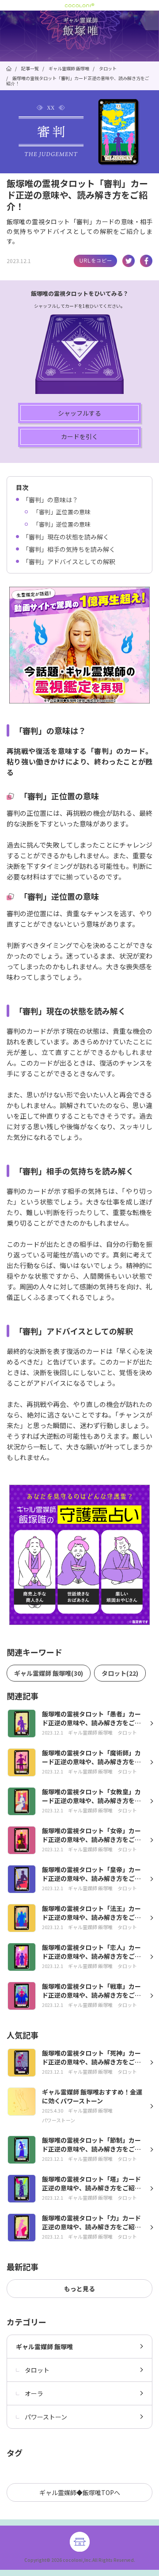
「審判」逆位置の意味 (62, 524)
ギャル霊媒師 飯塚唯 (44, 2347)
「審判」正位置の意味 (62, 512)
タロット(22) (120, 1673)
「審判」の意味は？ (50, 500)
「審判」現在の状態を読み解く (66, 537)
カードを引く (79, 436)
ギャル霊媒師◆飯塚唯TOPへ (80, 2492)
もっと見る (79, 2289)
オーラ (34, 2393)
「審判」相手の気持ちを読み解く (69, 549)
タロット (37, 2370)
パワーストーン (46, 2417)
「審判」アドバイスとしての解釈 (69, 562)
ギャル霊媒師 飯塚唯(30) (49, 1673)
